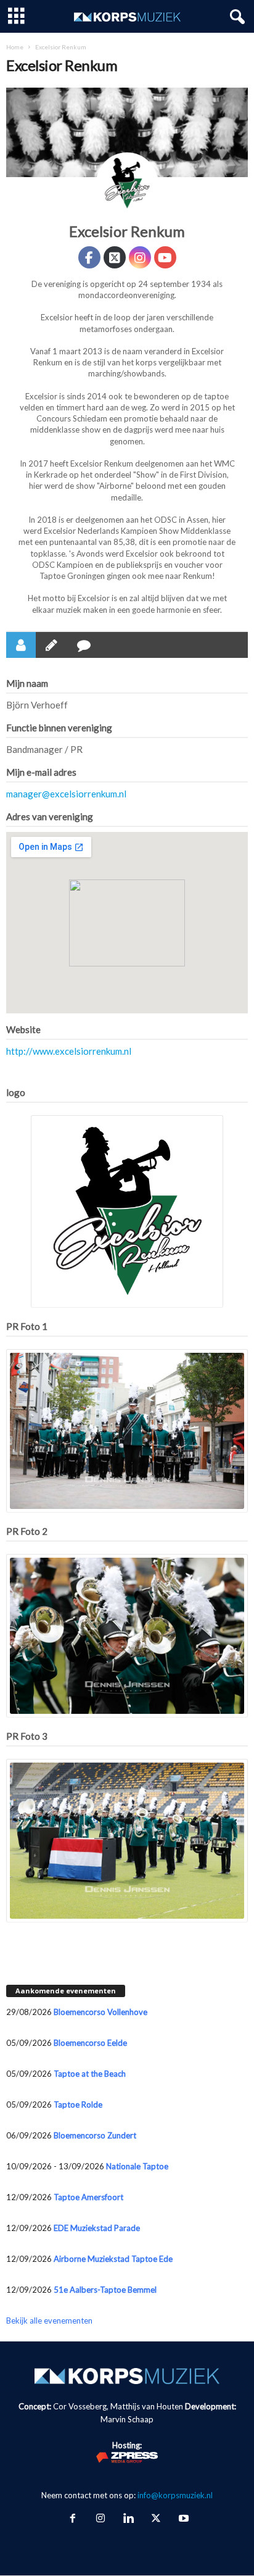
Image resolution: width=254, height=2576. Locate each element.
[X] (156, 2519)
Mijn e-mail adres (41, 772)
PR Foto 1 (27, 1326)
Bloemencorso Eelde (90, 2043)
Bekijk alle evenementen (49, 2320)
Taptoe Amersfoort (88, 2197)
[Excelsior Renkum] (127, 183)
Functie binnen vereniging (59, 728)
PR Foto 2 (27, 1531)
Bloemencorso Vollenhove (100, 2012)
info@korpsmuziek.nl (175, 2495)
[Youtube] (182, 2519)
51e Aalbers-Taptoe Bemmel (105, 2290)
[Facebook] (72, 2519)
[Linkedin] (128, 2519)
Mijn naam (27, 683)
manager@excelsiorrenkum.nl (66, 794)
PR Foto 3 (27, 1736)
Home (15, 47)
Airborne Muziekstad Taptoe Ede (113, 2259)
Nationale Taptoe (137, 2166)
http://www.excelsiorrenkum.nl (69, 1051)
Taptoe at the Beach (90, 2074)
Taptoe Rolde (78, 2104)
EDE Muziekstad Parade (97, 2228)
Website (23, 1029)
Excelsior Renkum (127, 231)
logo (16, 1092)
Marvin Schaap (127, 2419)
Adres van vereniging (50, 816)
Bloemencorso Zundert (95, 2135)
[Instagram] (100, 2519)
